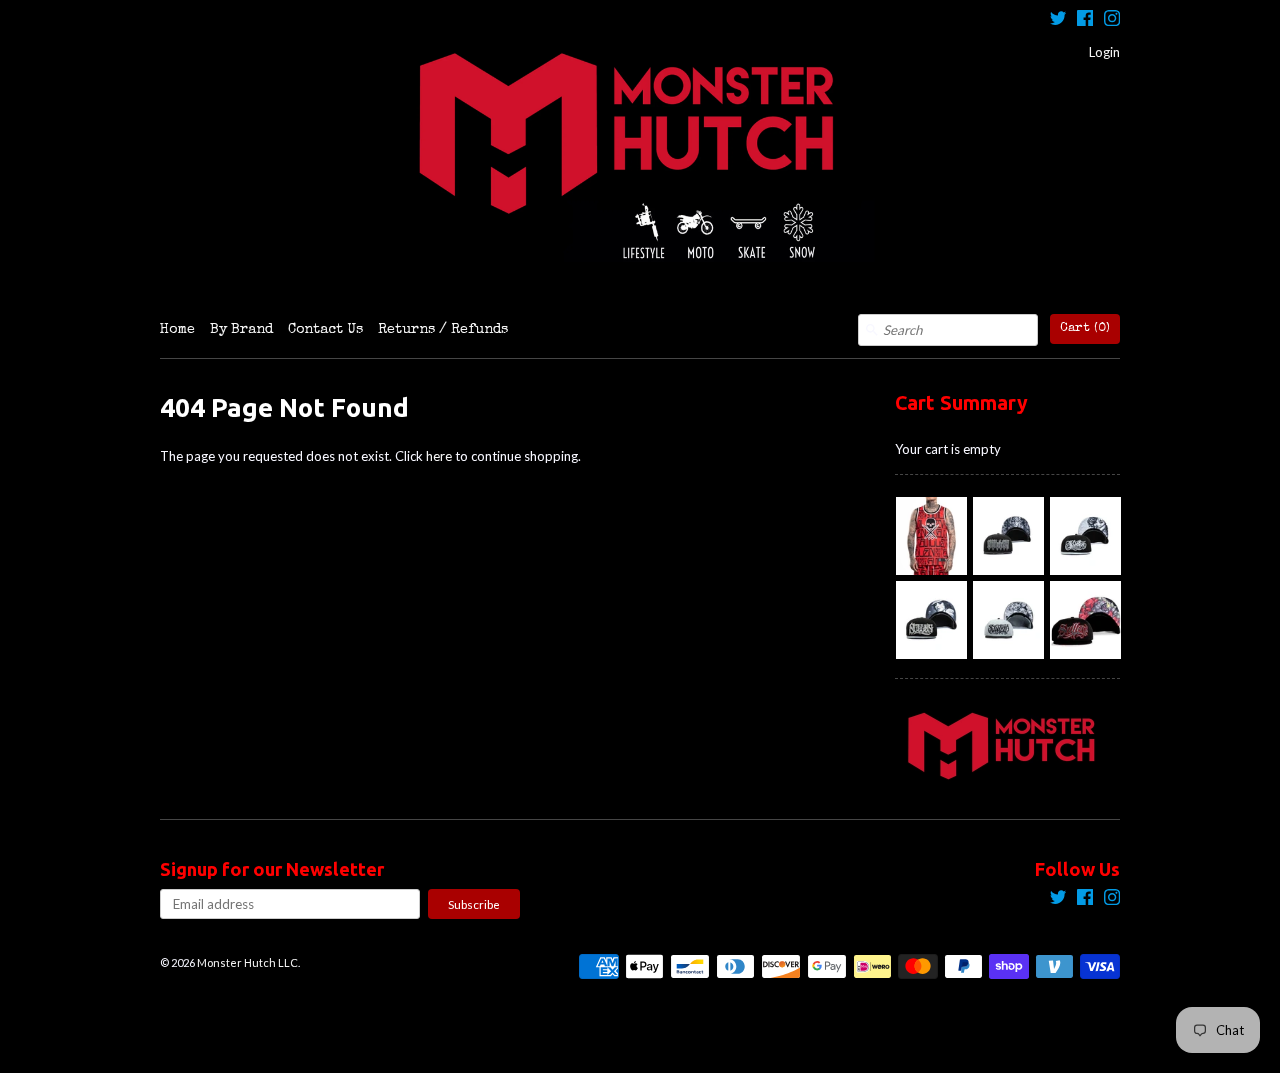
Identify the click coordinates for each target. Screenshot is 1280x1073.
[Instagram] (1112, 20)
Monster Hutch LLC (247, 962)
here (439, 456)
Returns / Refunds (443, 330)
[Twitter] (1058, 20)
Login (1104, 52)
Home (177, 330)
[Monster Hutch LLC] (640, 157)
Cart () (1085, 328)
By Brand (241, 330)
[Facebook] (1085, 20)
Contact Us (325, 330)
